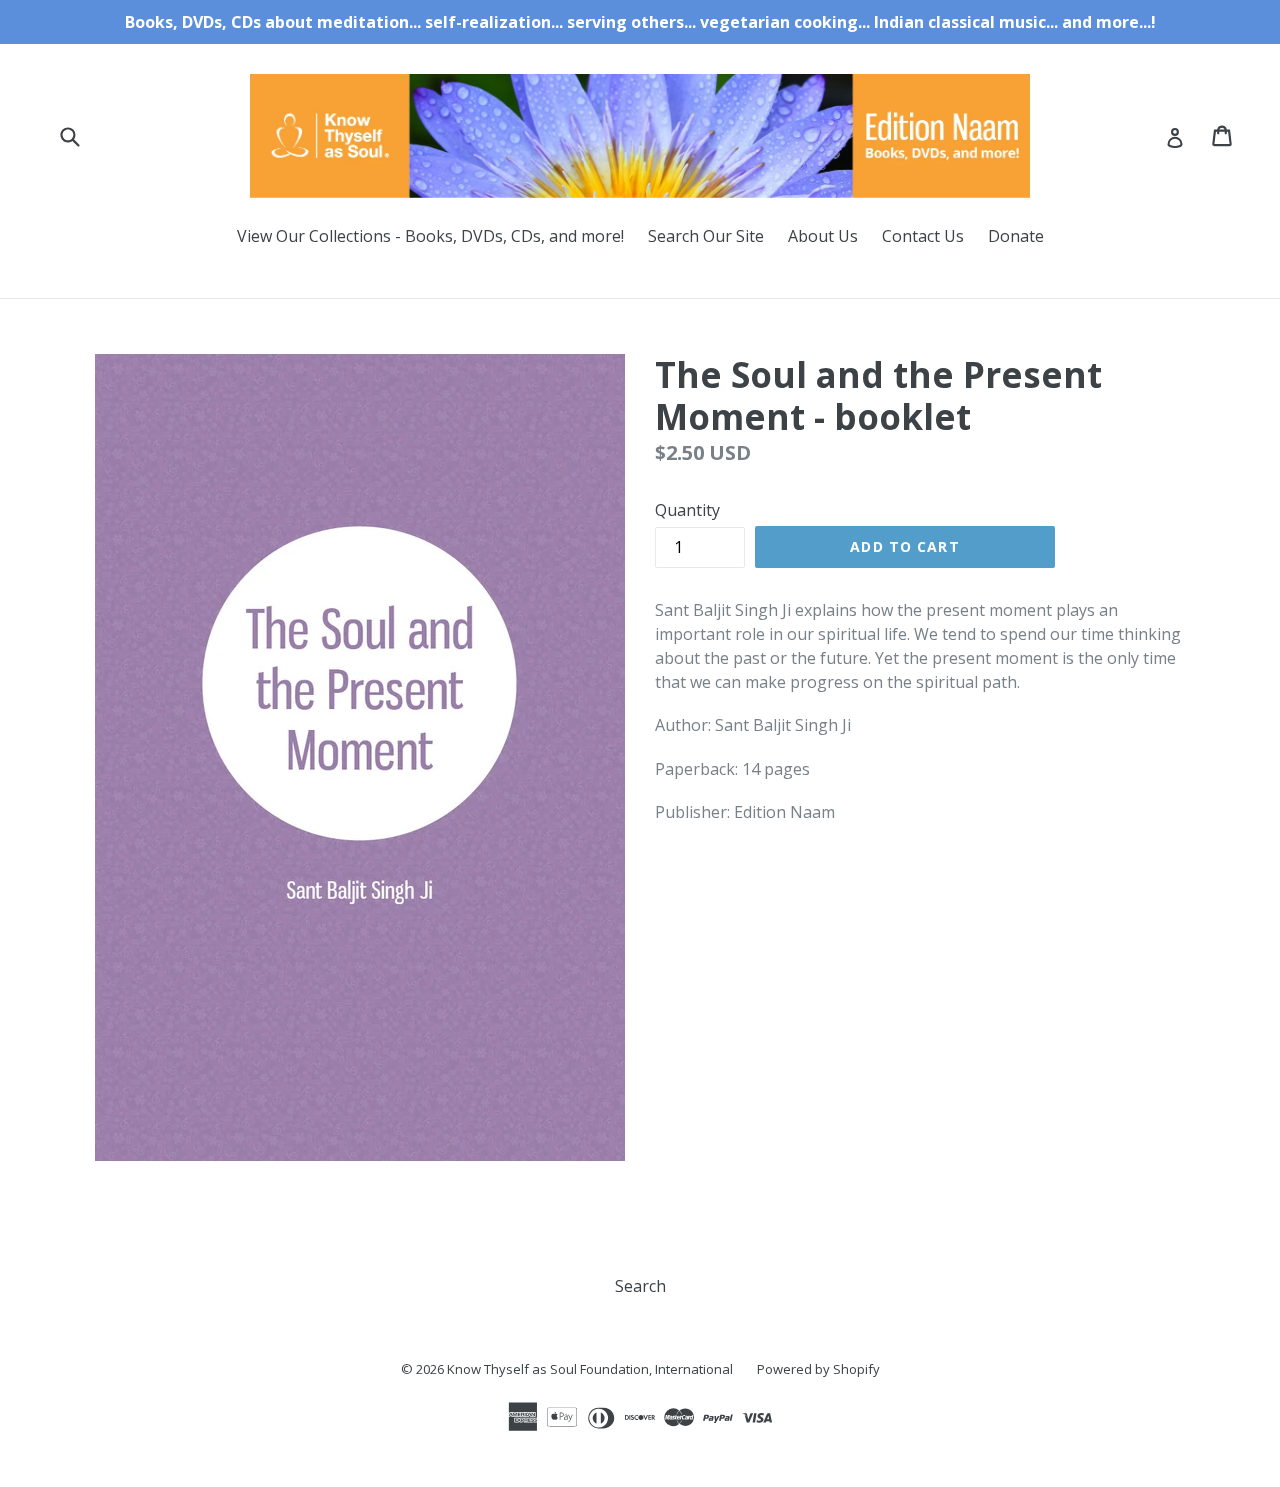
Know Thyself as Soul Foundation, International (590, 1369)
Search (640, 1286)
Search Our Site (706, 236)
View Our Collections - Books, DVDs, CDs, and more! (430, 236)
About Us (823, 236)
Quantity (687, 510)
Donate (1016, 236)
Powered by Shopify (818, 1369)
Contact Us (923, 236)
